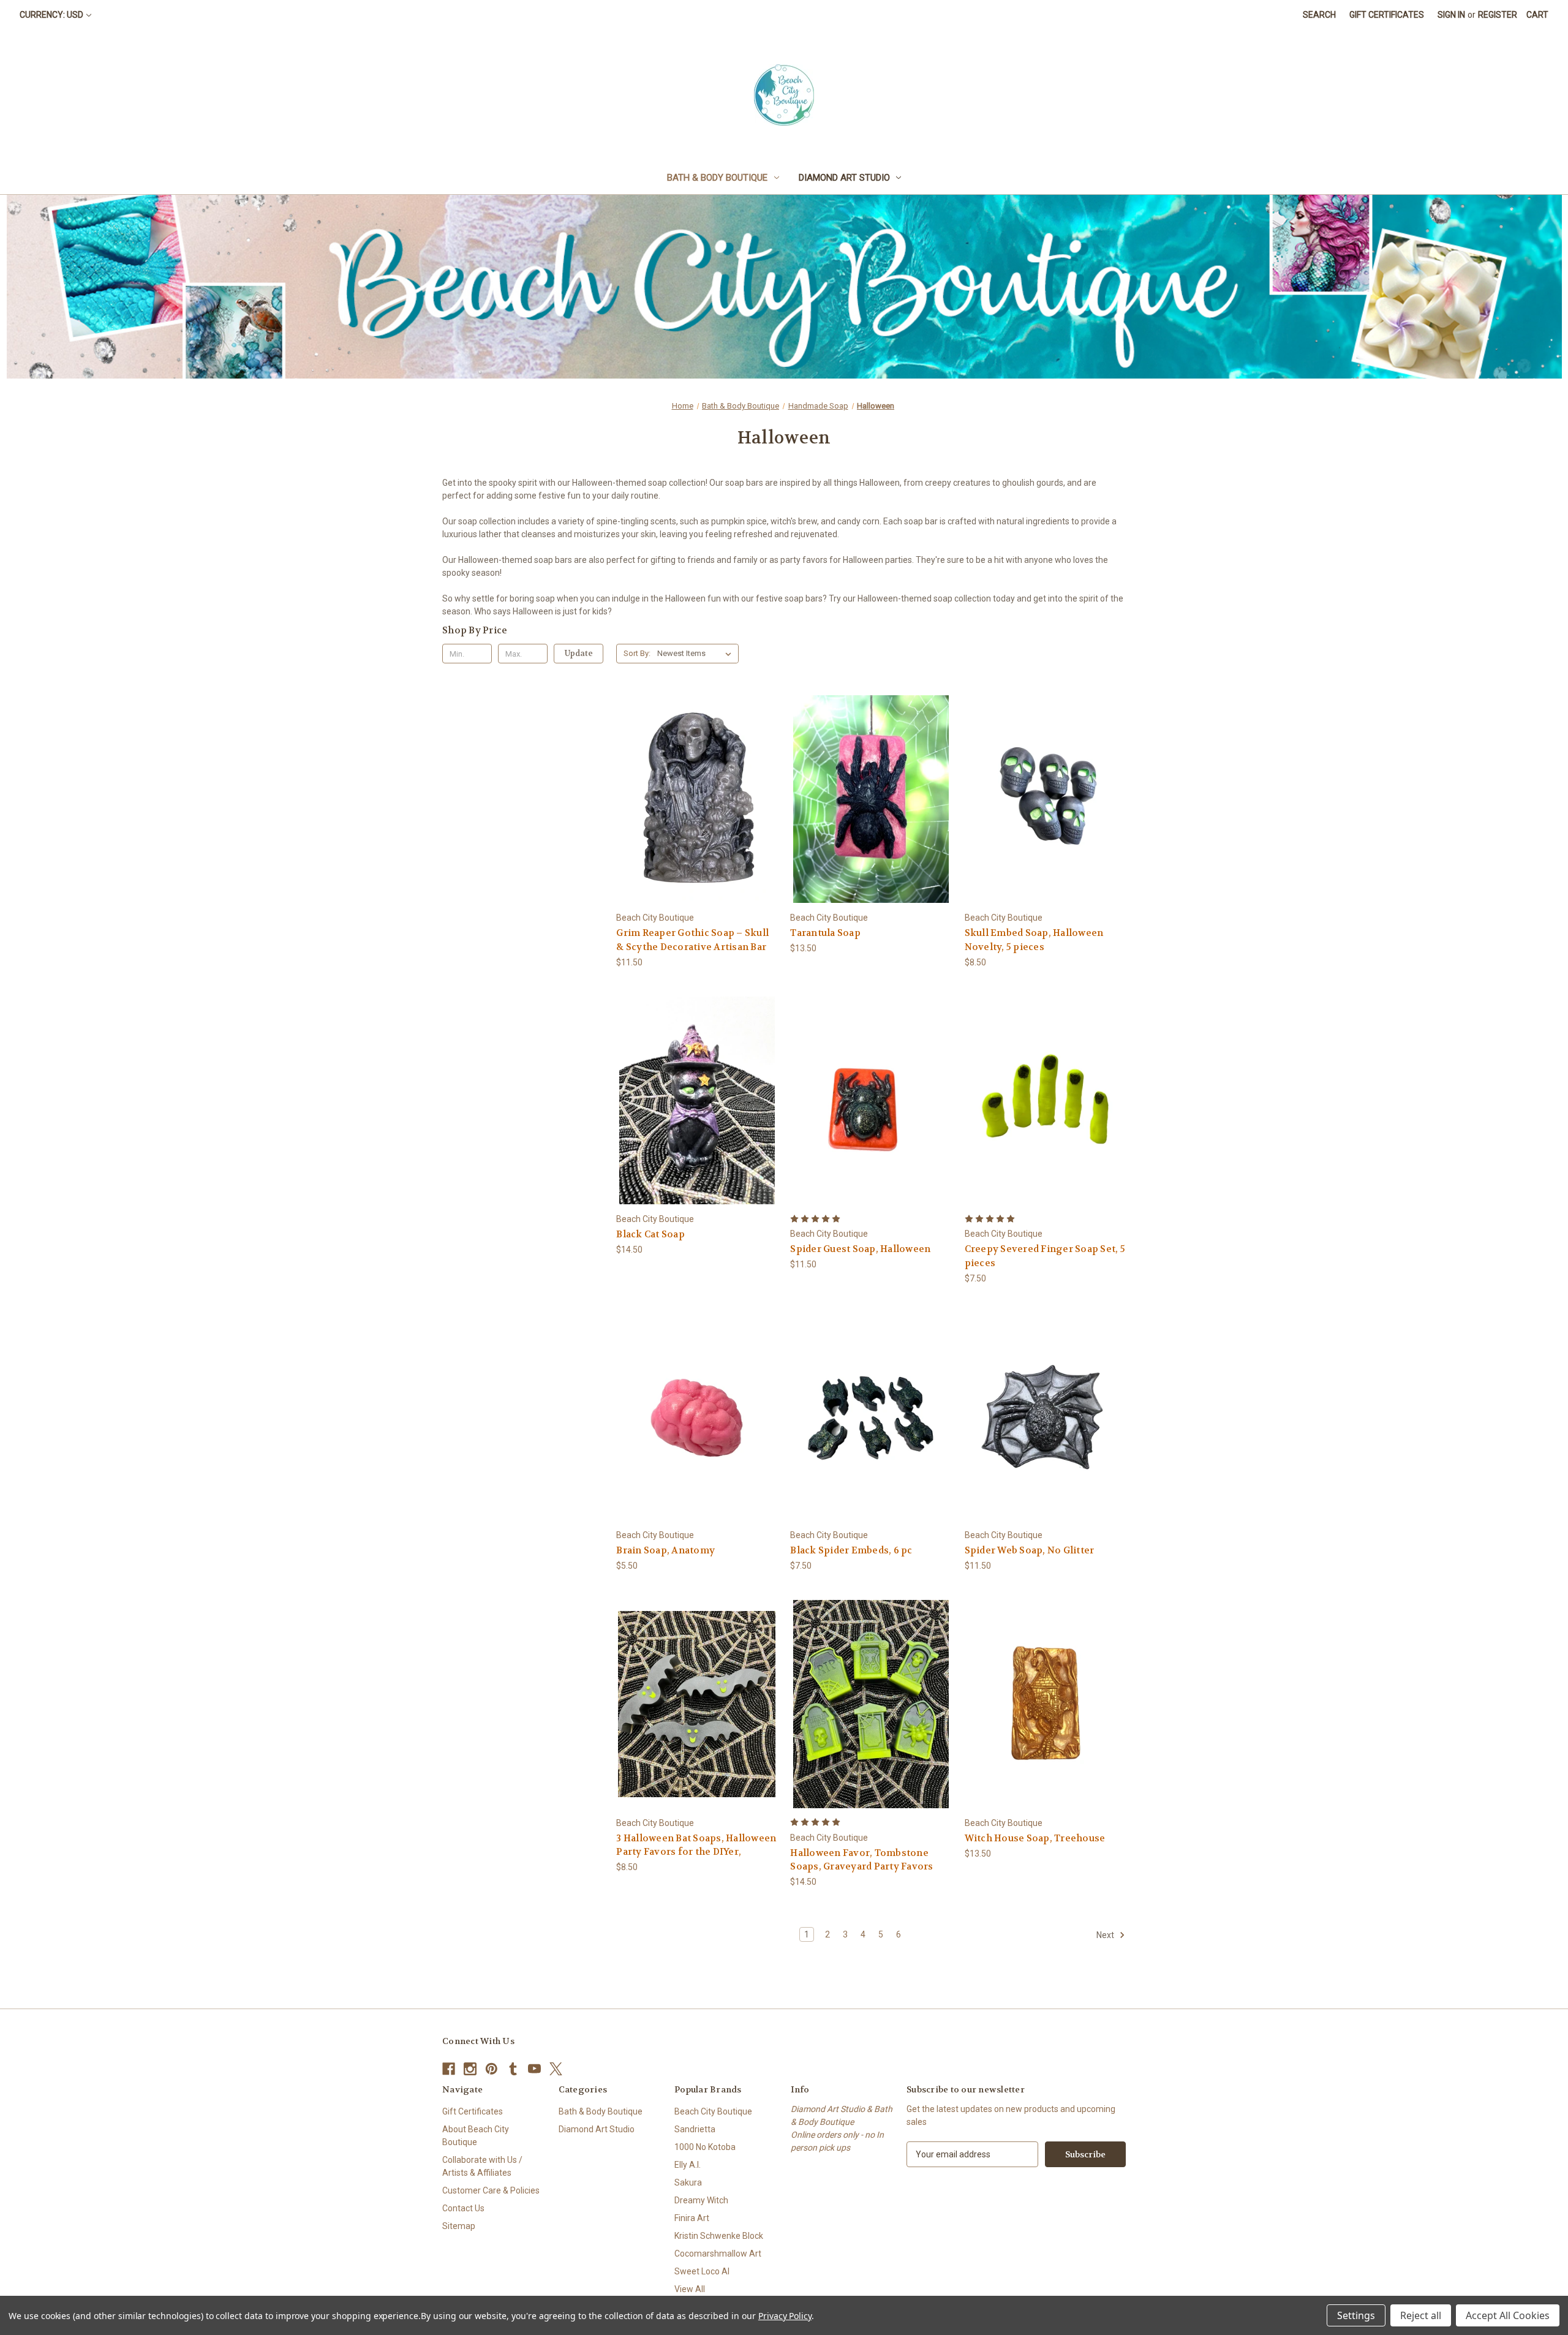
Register (1498, 15)
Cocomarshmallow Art (718, 2254)
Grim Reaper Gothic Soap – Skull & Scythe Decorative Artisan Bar (692, 940)
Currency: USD (51, 15)
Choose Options (697, 820)
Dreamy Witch (701, 2200)
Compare (693, 800)
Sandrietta (695, 2129)
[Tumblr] (513, 2069)
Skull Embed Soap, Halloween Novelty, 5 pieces (1034, 940)
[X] (556, 2069)
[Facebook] (449, 2069)
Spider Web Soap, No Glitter (1030, 1550)
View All (690, 2289)
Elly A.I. (688, 2165)
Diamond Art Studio (844, 178)
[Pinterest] (492, 2069)
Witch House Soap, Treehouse (1035, 1838)
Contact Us (463, 2208)
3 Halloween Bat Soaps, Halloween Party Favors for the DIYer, (696, 1845)
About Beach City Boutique (476, 2136)
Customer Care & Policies (491, 2190)
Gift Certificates (1387, 15)
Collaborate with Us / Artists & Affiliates (482, 2166)
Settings (1356, 2315)
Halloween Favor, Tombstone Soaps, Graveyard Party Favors (861, 1860)
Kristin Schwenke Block (719, 2236)
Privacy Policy (785, 2316)
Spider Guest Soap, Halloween (860, 1249)
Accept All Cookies (1508, 2315)
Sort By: (637, 653)
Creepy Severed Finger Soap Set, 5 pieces (1045, 1256)
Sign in (1451, 15)
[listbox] (697, 654)
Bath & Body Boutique (717, 178)
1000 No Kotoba (705, 2147)
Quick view (687, 777)
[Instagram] (470, 2069)
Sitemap (459, 2226)
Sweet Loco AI (702, 2271)
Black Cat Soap (650, 1234)
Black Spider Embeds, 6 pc (851, 1550)
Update (579, 653)
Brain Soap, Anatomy (665, 1550)
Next (1106, 1935)
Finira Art (692, 2218)
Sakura (688, 2182)
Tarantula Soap (825, 933)
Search (1319, 15)
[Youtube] (534, 2069)
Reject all (1421, 2315)
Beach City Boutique (713, 2111)
